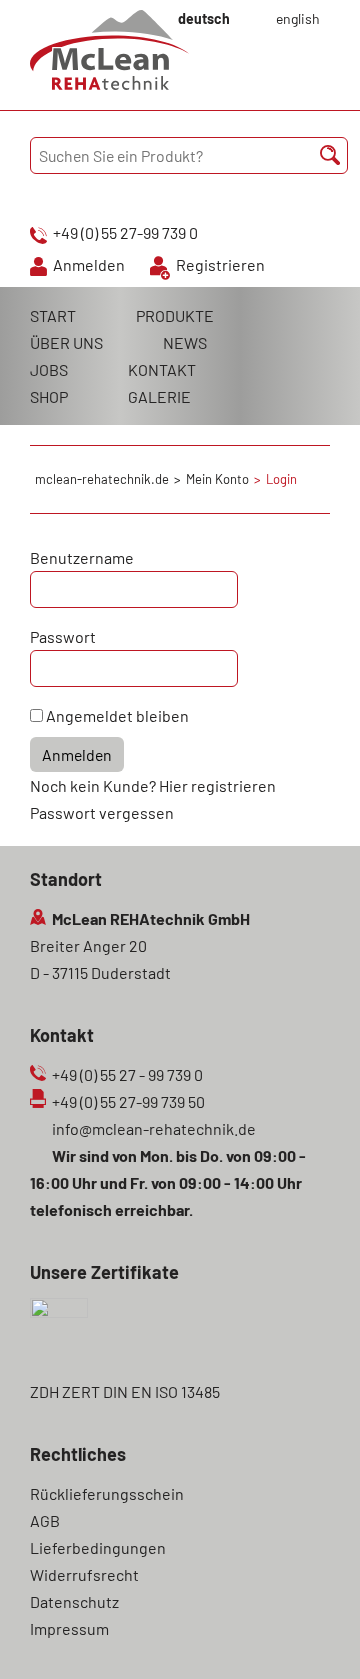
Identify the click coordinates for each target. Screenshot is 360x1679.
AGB (45, 1520)
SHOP (49, 396)
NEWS (185, 342)
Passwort (63, 636)
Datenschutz (74, 1601)
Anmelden (89, 264)
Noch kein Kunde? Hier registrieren (153, 785)
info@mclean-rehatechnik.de (154, 1128)
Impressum (69, 1628)
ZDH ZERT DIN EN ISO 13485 (125, 1391)
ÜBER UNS (66, 342)
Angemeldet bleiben (117, 715)
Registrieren (220, 264)
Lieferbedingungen (98, 1547)
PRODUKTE (175, 315)
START (53, 315)
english (298, 18)
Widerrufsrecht (84, 1574)
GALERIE (159, 396)
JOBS (49, 369)
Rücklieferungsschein (107, 1493)
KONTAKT (162, 369)
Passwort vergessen (102, 812)
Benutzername (82, 557)
